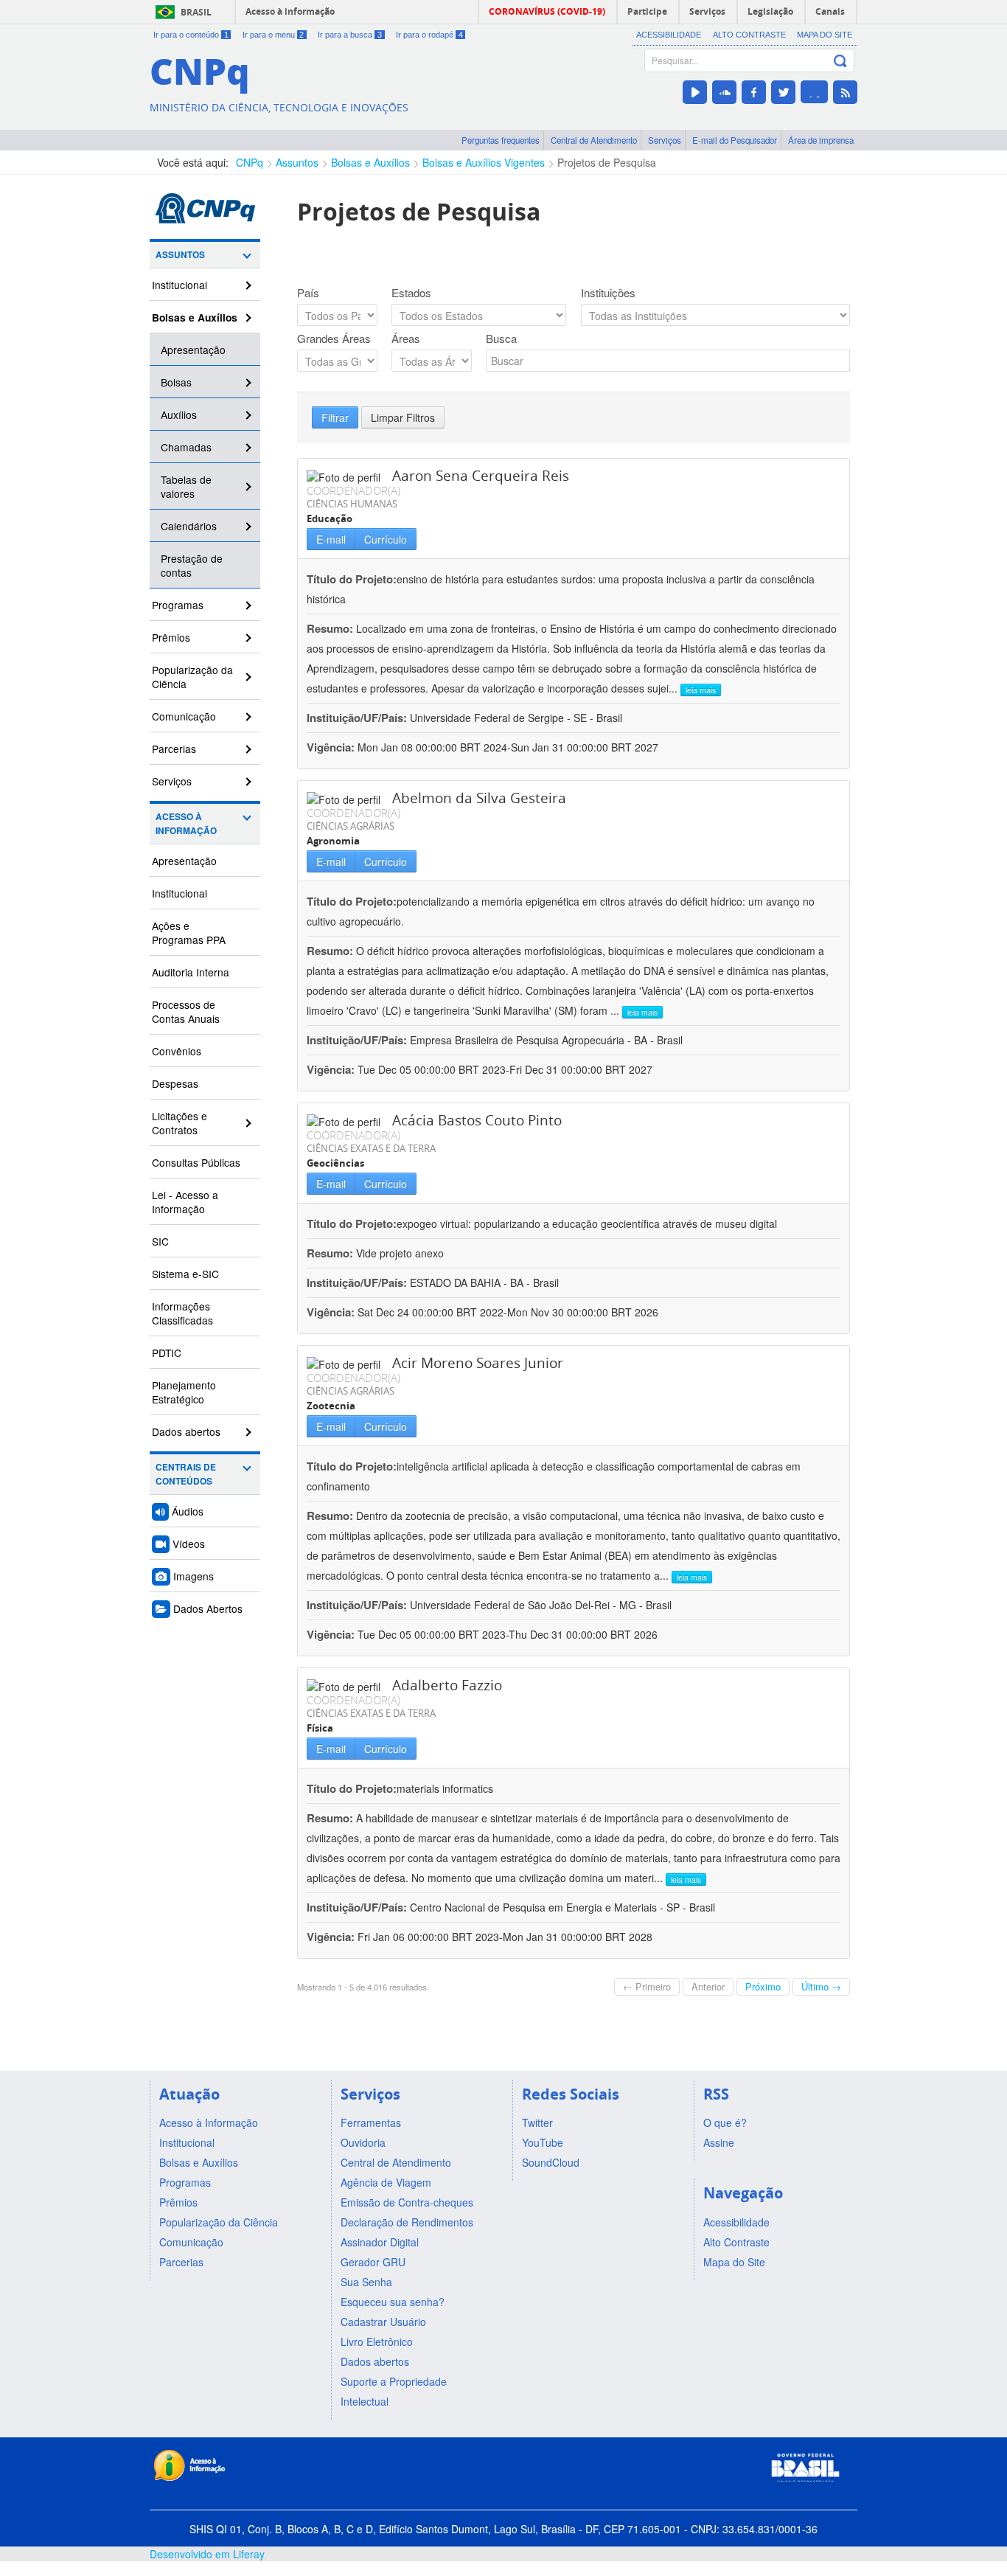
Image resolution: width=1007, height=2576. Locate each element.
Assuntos (297, 162)
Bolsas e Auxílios (370, 162)
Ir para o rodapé (429, 35)
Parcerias (174, 749)
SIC (160, 1241)
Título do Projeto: (352, 579)
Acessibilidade (669, 35)
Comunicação (184, 716)
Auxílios (179, 414)
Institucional (180, 285)
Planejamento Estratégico (184, 1392)
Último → (821, 1986)
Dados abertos (186, 1431)
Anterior (708, 1986)
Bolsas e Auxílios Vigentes (484, 162)
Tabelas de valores (186, 486)
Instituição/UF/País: (358, 718)
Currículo (386, 539)
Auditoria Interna (191, 972)
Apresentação (193, 350)
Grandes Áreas (334, 339)
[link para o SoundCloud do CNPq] (724, 92)
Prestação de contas (192, 565)
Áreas (406, 339)
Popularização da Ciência (192, 677)
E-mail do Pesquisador (735, 140)
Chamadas (186, 447)
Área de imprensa (821, 140)
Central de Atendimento (594, 140)
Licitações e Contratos (180, 1123)
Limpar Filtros (403, 417)
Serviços (665, 140)
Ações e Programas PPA (189, 933)
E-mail (331, 539)
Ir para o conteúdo (191, 35)
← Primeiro (647, 1986)
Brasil (196, 12)
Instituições (608, 293)
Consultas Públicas (196, 1162)
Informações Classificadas (182, 1313)
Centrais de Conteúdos (186, 1474)
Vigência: (332, 747)
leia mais (701, 690)
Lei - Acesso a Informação (185, 1202)
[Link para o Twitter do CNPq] (783, 92)
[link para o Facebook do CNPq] (754, 92)
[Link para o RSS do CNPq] (845, 92)
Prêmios (171, 637)
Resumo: (330, 628)
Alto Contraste (749, 35)
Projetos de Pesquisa (607, 162)
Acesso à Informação (186, 824)
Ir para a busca (350, 35)
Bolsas (176, 382)
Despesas (175, 1083)
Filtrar (335, 417)
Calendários (189, 526)
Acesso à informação (290, 11)
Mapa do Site (825, 35)
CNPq (250, 162)
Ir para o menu (273, 35)
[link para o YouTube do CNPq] (695, 92)
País (308, 293)
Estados (411, 293)
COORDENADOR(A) (353, 490)
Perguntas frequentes (501, 140)
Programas (178, 605)
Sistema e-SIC (185, 1274)
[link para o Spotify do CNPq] (814, 92)
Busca (501, 339)
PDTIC (167, 1353)
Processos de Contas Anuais (186, 1011)
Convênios (177, 1051)
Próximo (763, 1986)
